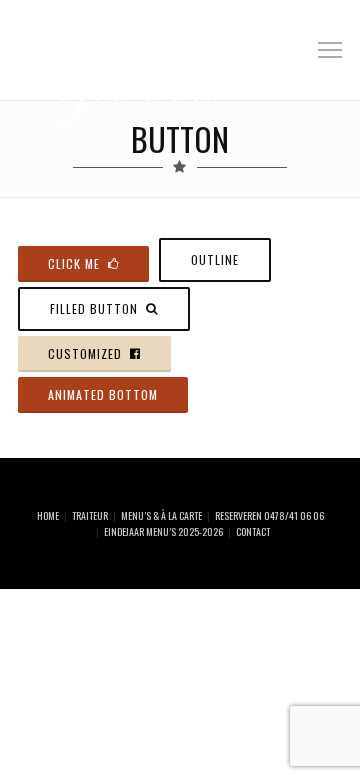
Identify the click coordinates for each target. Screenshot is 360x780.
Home (48, 515)
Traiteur (90, 515)
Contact (253, 531)
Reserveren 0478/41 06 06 (269, 515)
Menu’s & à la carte (161, 515)
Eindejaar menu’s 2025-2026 (163, 531)
